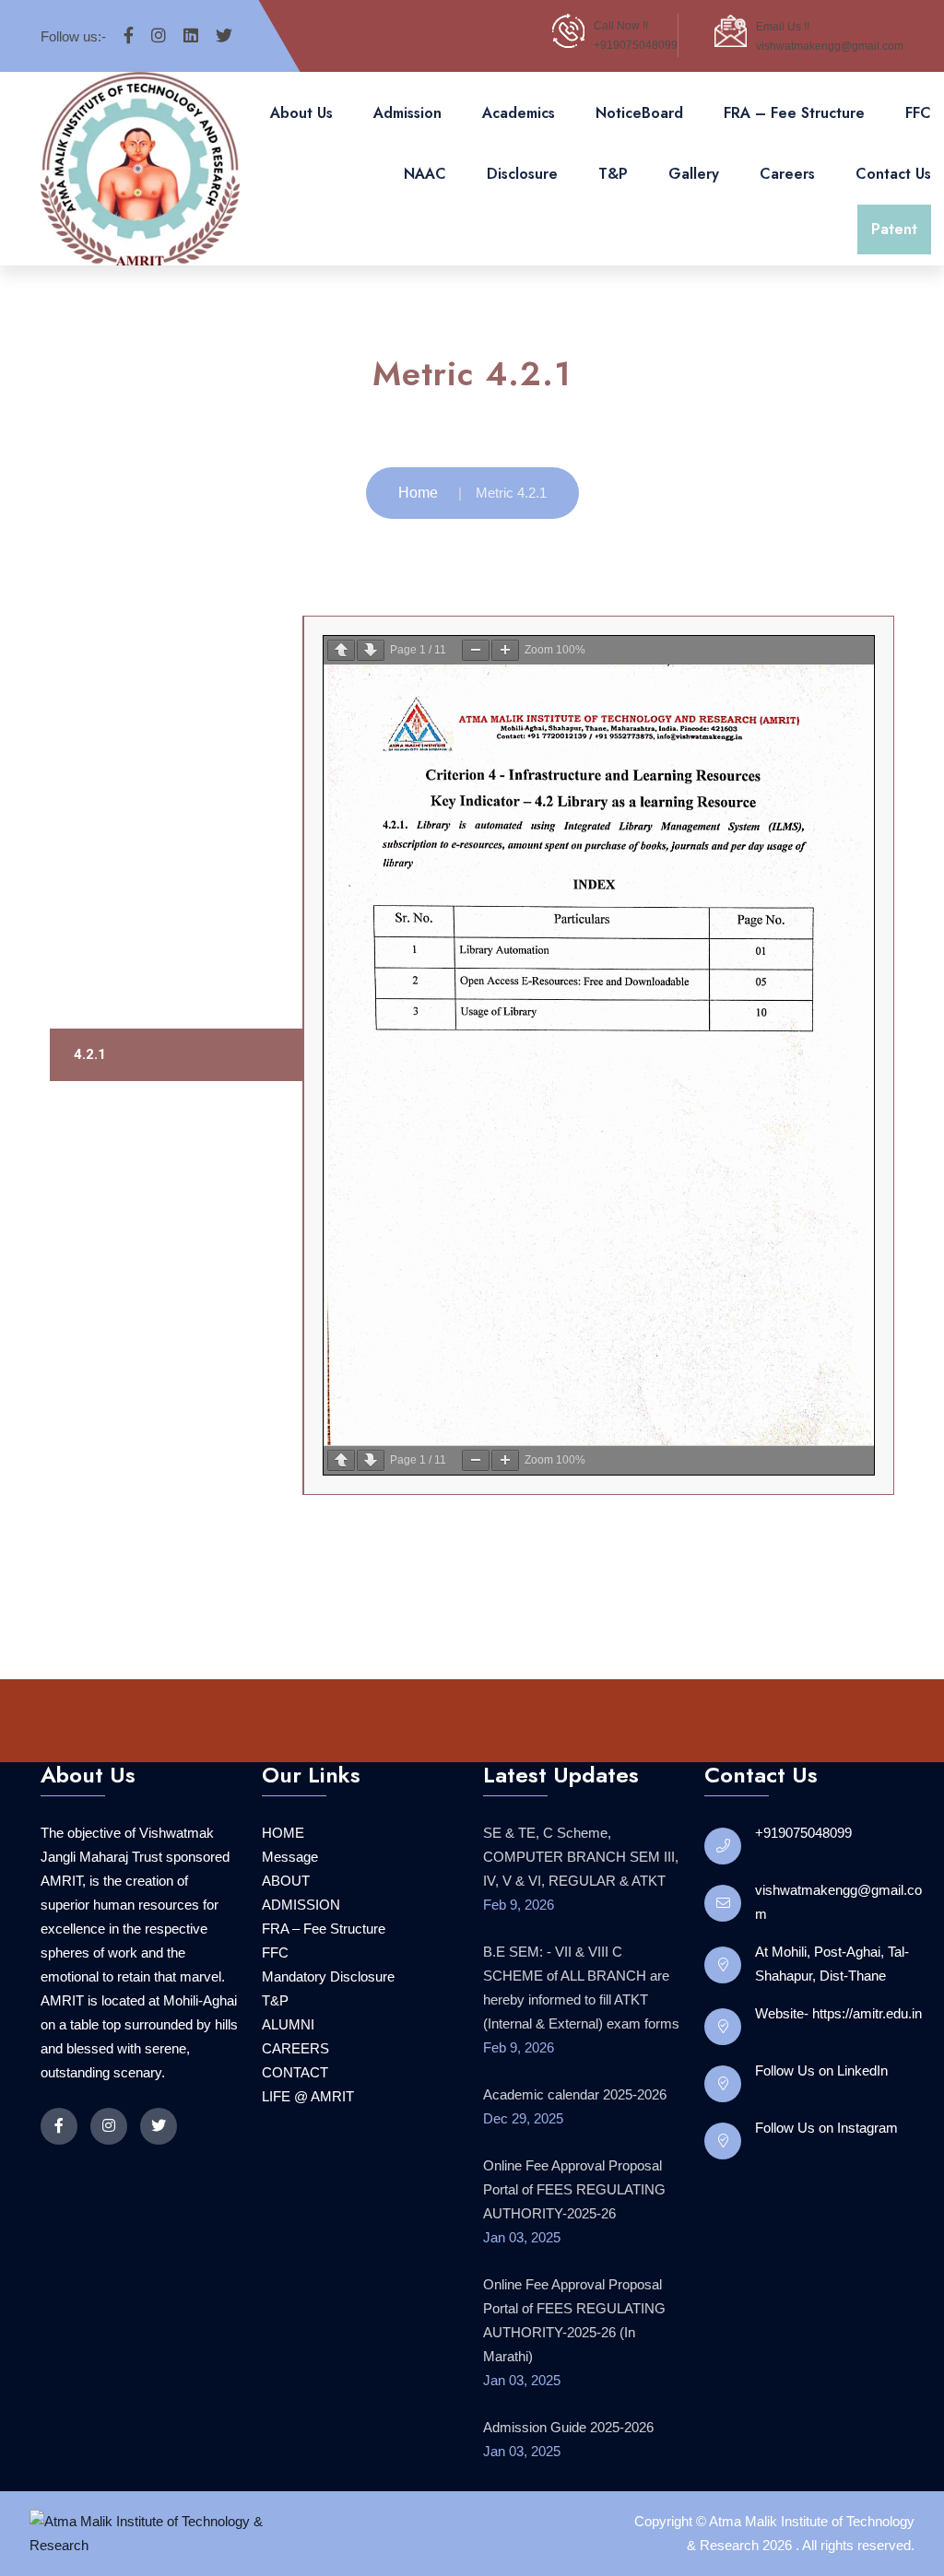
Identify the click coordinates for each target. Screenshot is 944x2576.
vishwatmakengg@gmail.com (830, 46)
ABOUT (286, 1881)
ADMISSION (301, 1905)
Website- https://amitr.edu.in (838, 2013)
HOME (283, 1833)
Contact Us (893, 174)
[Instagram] (159, 36)
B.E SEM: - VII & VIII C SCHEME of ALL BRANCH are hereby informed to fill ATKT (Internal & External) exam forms (581, 1988)
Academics (519, 113)
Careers (787, 174)
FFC (918, 113)
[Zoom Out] (476, 650)
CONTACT (295, 2072)
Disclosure (522, 174)
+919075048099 (636, 45)
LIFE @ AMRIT (308, 2096)
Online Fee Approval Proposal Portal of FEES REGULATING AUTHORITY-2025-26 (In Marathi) (574, 2320)
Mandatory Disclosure (328, 1976)
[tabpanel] (599, 1055)
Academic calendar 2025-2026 (575, 2094)
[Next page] (371, 650)
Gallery (694, 174)
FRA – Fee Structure (794, 113)
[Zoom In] (505, 650)
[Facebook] (129, 36)
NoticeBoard (639, 113)
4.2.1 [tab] (90, 1054)
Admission (407, 113)
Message (290, 1857)
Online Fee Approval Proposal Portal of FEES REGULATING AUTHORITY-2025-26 (574, 2189)
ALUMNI (288, 2024)
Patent (894, 229)
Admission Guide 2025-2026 (568, 2427)
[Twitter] (224, 36)
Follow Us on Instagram (826, 2128)
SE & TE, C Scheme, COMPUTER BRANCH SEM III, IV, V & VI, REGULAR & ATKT (581, 1857)
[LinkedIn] (191, 36)
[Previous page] (341, 650)
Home (418, 493)
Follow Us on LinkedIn (821, 2070)
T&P (613, 174)
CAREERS (295, 2048)
